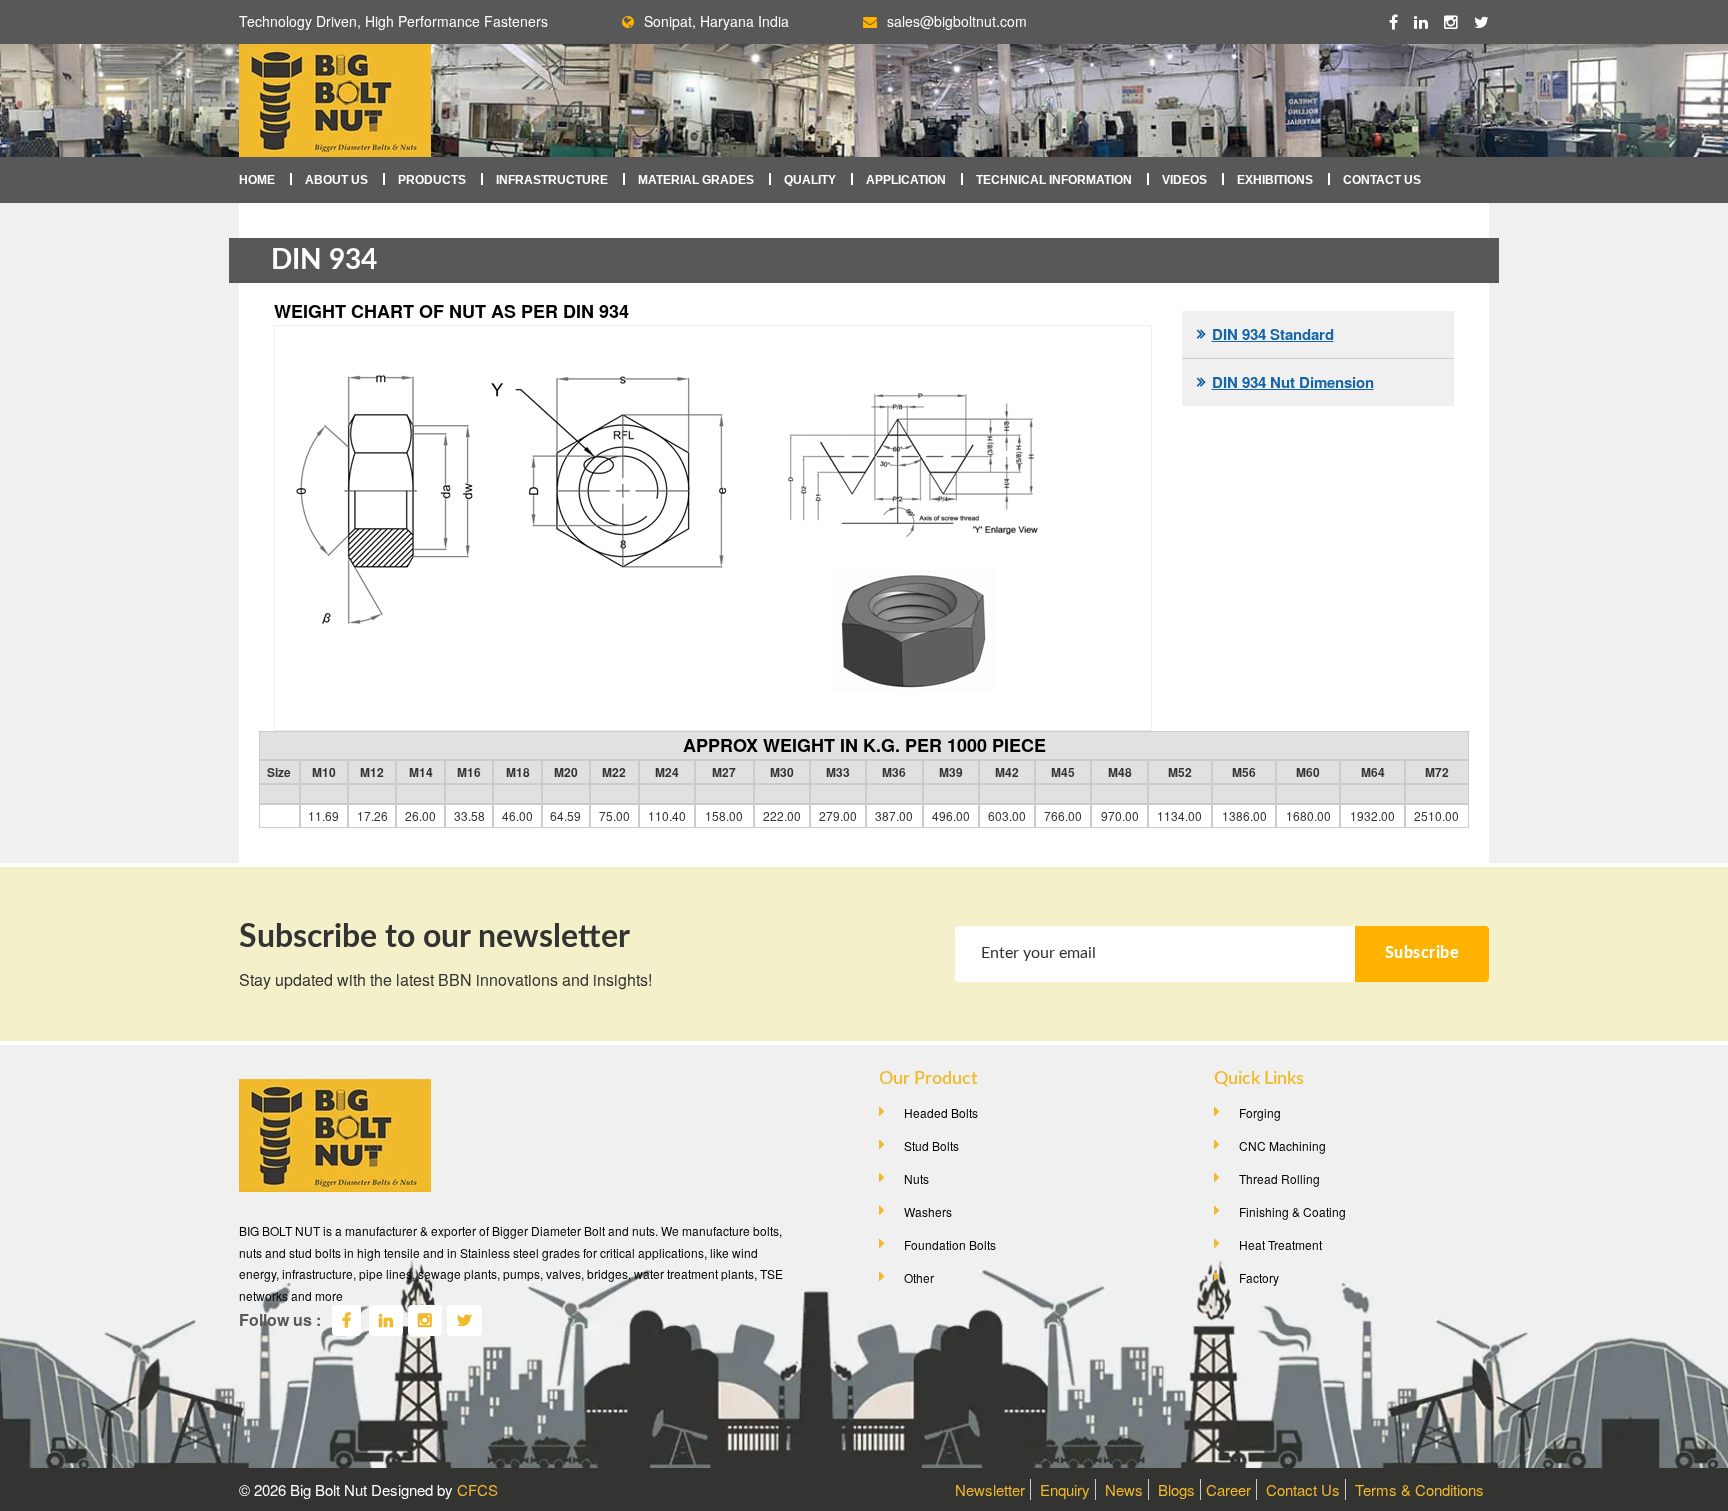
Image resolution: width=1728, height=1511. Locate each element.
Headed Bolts (941, 1112)
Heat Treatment (1280, 1244)
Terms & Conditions (1419, 1489)
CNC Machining (1282, 1145)
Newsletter (990, 1489)
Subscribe (1422, 953)
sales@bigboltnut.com (957, 21)
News (1124, 1489)
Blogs (1176, 1489)
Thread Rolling (1279, 1178)
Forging (1260, 1112)
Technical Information (1054, 180)
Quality (810, 180)
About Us (336, 180)
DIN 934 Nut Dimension (1293, 382)
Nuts (916, 1178)
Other (919, 1277)
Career (1228, 1489)
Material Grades (696, 180)
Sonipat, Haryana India (716, 21)
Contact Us (1382, 180)
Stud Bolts (931, 1145)
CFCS (477, 1489)
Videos (1184, 180)
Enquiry (1065, 1489)
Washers (928, 1211)
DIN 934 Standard (1273, 334)
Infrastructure (552, 180)
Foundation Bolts (950, 1244)
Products (432, 180)
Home (257, 180)
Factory (1259, 1277)
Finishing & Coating (1292, 1211)
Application (906, 180)
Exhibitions (1275, 180)
